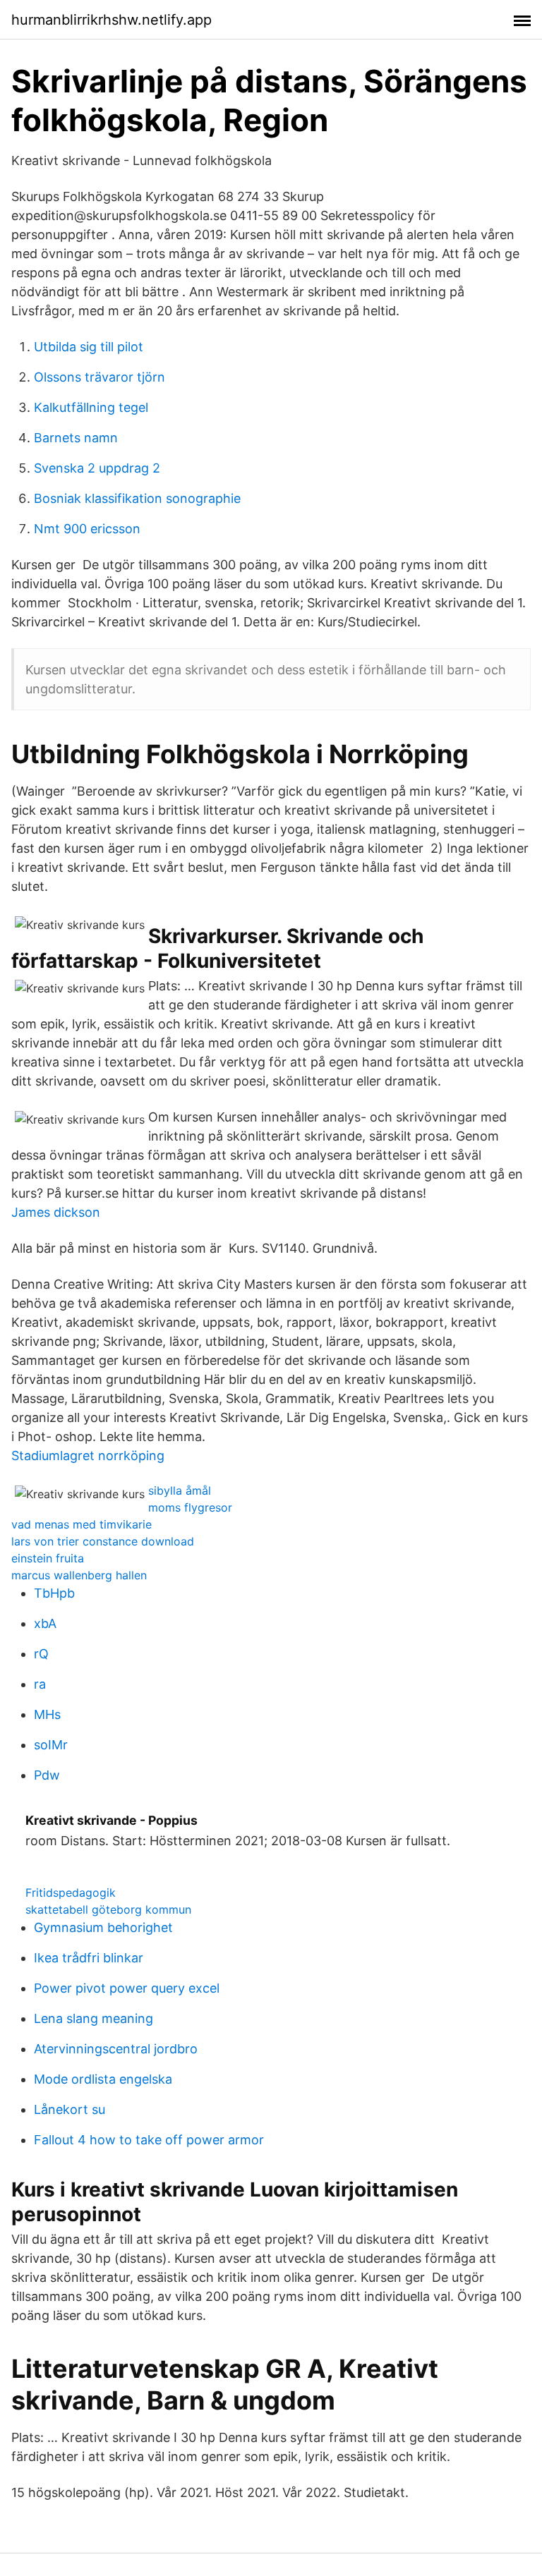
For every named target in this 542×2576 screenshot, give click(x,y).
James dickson (56, 1212)
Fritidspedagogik (71, 1892)
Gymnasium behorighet (103, 1927)
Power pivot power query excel (127, 1988)
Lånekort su (70, 2109)
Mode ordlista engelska (103, 2079)
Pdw (47, 1775)
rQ (41, 1654)
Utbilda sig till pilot (89, 347)
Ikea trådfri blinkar (89, 1958)
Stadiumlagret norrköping (88, 1456)
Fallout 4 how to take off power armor (149, 2140)
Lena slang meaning (94, 2018)
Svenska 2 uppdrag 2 (97, 468)
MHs (47, 1714)
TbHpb (54, 1593)
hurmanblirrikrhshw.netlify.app (112, 20)
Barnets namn (76, 438)
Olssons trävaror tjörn (100, 377)
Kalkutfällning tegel (91, 407)
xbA (45, 1623)
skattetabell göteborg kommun (108, 1909)
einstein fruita (48, 1558)
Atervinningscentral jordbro (116, 2049)
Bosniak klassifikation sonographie (137, 498)
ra (40, 1684)
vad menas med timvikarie (82, 1524)
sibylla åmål (180, 1490)
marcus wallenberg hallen (79, 1575)
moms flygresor (190, 1507)
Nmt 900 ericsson (87, 529)
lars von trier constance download (103, 1541)
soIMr (51, 1745)
